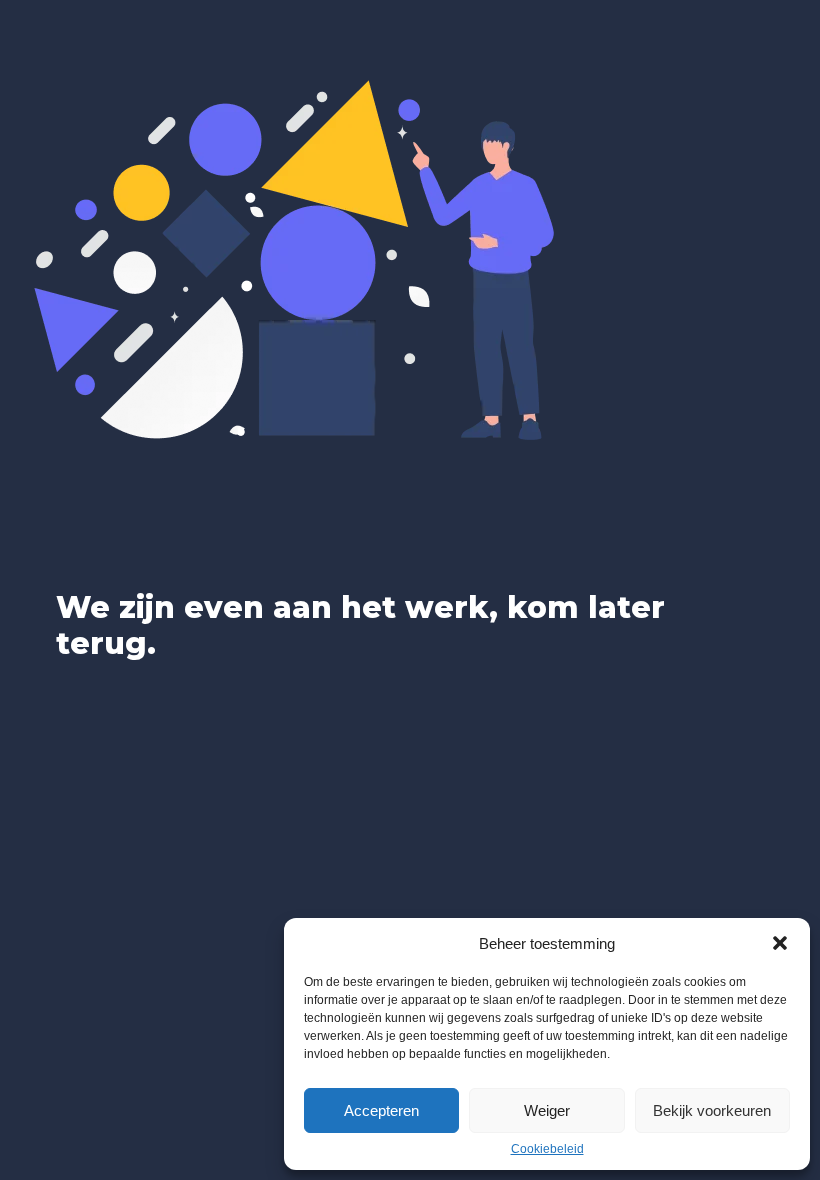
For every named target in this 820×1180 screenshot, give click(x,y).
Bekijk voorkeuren (712, 1110)
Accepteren (381, 1110)
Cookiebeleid (547, 1149)
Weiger (547, 1110)
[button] (780, 943)
